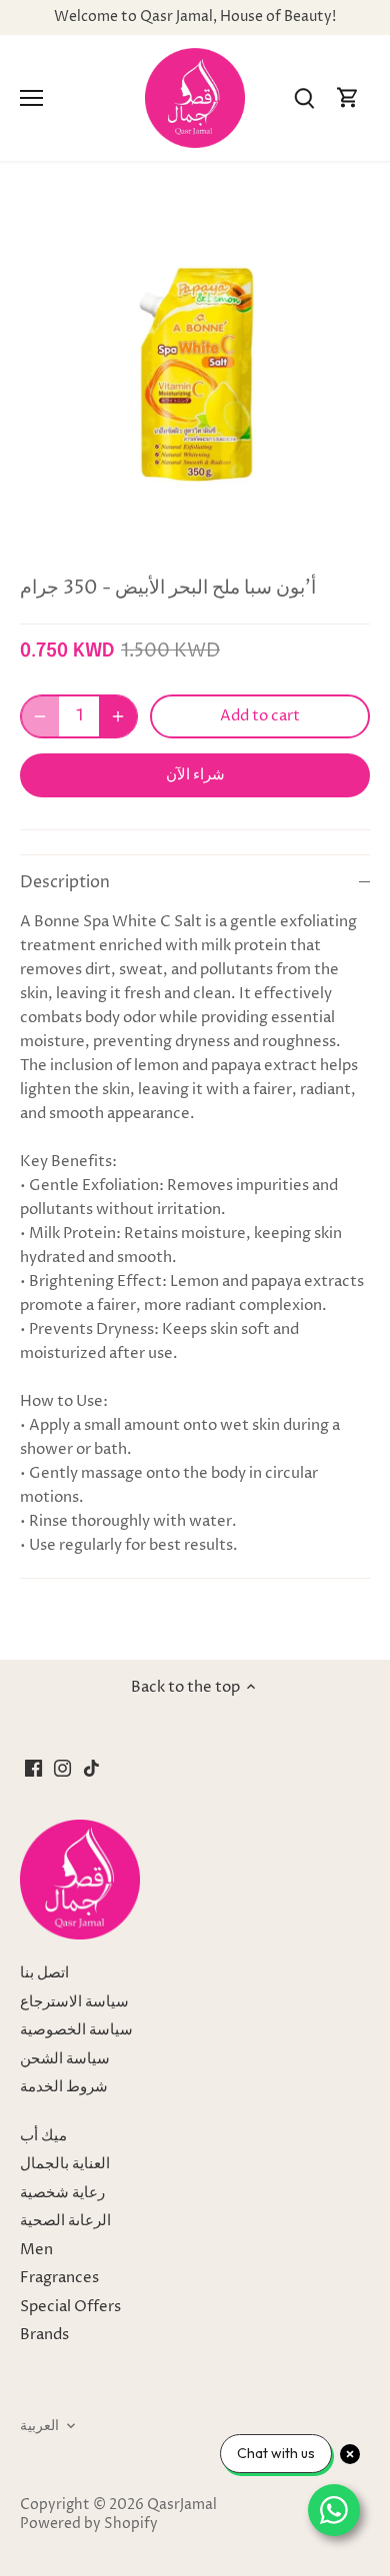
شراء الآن (195, 774)
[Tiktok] (91, 1768)
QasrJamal (182, 2505)
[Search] (304, 98)
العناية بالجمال (65, 2164)
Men (36, 2250)
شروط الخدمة (64, 2087)
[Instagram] (62, 1768)
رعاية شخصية (62, 2193)
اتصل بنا (44, 1973)
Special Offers (70, 2307)
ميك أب (43, 2136)
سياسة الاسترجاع (74, 2002)
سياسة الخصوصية (76, 2030)
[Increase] (118, 716)
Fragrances (59, 2278)
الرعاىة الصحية (65, 2221)
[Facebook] (33, 1768)
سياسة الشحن (65, 2059)
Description (65, 883)
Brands (44, 2335)
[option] (195, 374)
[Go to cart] (348, 98)
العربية (39, 2426)
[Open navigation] (31, 98)
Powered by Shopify (89, 2524)
